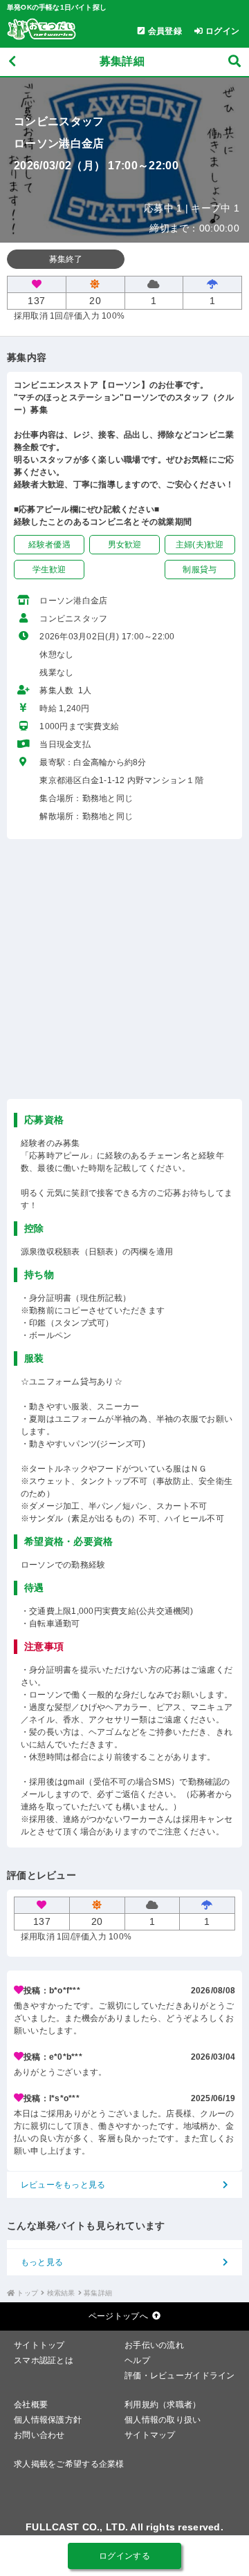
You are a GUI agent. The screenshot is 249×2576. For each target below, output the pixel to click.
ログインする (124, 2556)
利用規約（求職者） (163, 2405)
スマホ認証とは (44, 2360)
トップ (27, 2293)
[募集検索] (234, 62)
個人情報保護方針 (48, 2420)
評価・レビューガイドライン (180, 2376)
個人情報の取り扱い (163, 2420)
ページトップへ (118, 2316)
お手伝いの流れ (154, 2345)
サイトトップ (39, 2345)
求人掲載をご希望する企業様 (69, 2464)
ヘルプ (137, 2360)
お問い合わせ (39, 2435)
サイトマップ (150, 2435)
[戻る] (12, 62)
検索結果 (61, 2293)
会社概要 (31, 2405)
